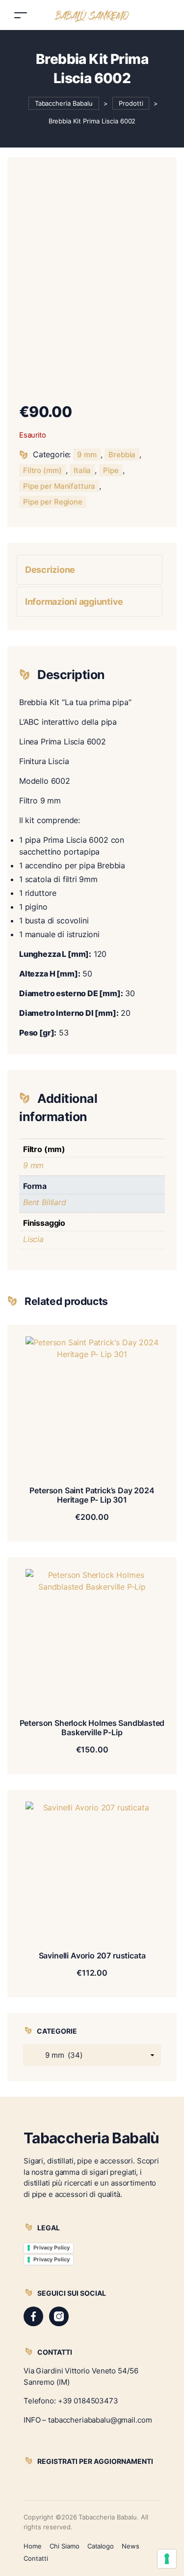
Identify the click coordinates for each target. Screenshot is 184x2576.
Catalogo (101, 2546)
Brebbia (122, 455)
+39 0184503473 (88, 2401)
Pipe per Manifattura (59, 486)
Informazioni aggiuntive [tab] (74, 602)
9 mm (87, 455)
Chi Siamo (65, 2546)
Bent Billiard (45, 1202)
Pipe (111, 470)
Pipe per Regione (53, 502)
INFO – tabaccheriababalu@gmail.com (88, 2420)
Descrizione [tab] (50, 570)
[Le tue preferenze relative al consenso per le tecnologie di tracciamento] (167, 2559)
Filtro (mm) (42, 470)
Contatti (36, 2558)
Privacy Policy (52, 2248)
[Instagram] (59, 2316)
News (131, 2546)
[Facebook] (33, 2316)
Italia (82, 470)
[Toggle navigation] (21, 15)
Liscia (33, 1239)
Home (33, 2546)
